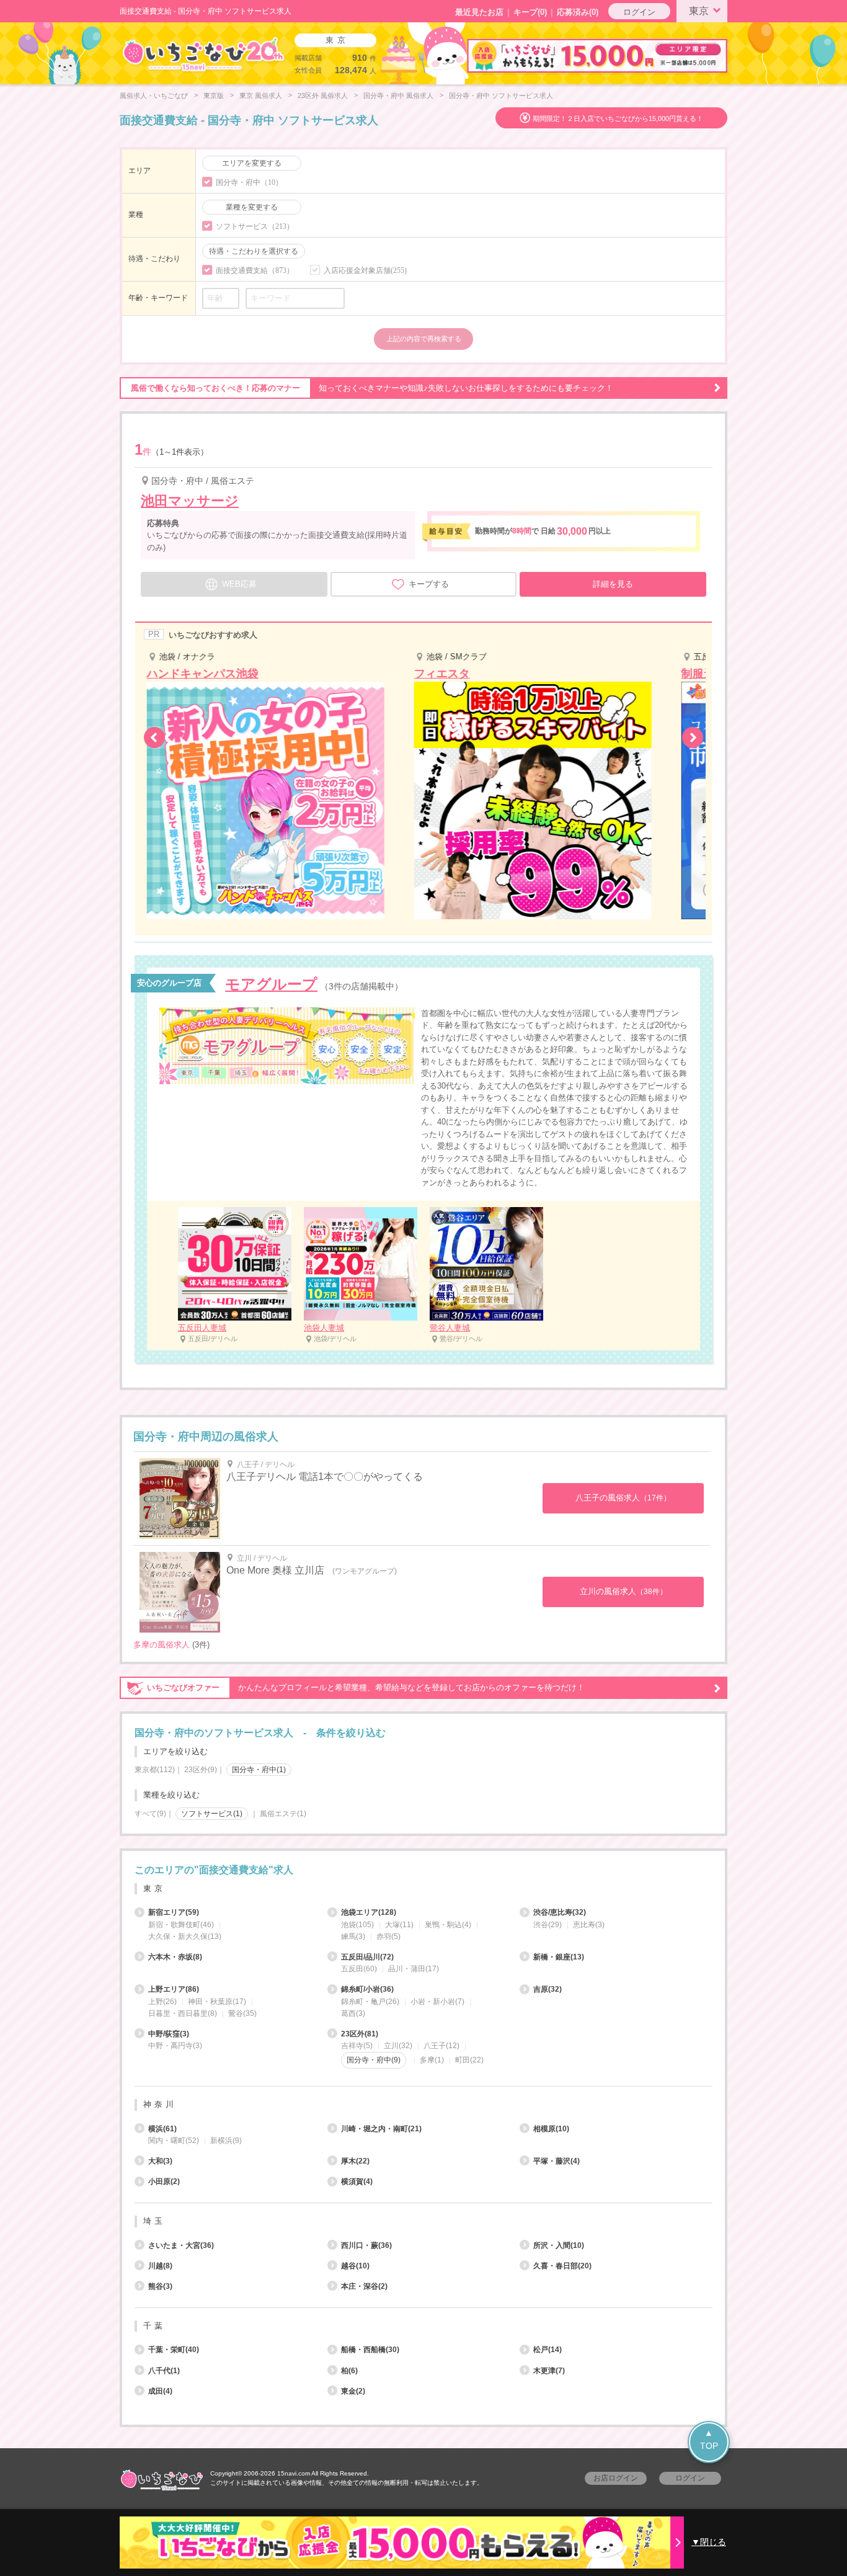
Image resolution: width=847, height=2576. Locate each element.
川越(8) (160, 2266)
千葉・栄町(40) (174, 2350)
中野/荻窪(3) (169, 2034)
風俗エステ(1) (283, 1814)
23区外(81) (360, 2034)
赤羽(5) (388, 1936)
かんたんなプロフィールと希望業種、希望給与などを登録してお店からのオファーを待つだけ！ (366, 1687)
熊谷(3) (160, 2286)
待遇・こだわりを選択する (254, 251)
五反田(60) (359, 1969)
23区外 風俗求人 (323, 96)
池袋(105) (357, 1925)
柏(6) (349, 2371)
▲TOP (709, 2439)
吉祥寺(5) (357, 2046)
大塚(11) (399, 1925)
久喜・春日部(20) (562, 2266)
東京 (699, 11)
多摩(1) (432, 2060)
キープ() (530, 12)
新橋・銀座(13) (559, 1957)
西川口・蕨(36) (366, 2245)
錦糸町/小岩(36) (367, 1989)
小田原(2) (164, 2182)
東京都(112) (155, 1770)
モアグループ (271, 984)
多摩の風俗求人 (162, 1645)
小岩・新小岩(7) (437, 2002)
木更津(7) (549, 2371)
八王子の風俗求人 (623, 1498)
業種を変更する (252, 207)
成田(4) (160, 2391)
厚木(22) (355, 2161)
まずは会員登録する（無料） (423, 1841)
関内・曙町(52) (174, 2141)
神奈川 (160, 2104)
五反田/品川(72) (367, 1957)
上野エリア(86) (174, 1989)
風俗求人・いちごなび (154, 96)
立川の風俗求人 (623, 1591)
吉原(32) (548, 1989)
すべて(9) (150, 1814)
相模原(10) (551, 2129)
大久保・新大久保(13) (185, 1936)
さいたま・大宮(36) (181, 2245)
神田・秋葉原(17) (217, 2002)
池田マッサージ (190, 501)
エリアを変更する (252, 163)
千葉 (154, 2326)
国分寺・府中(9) (374, 2060)
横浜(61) (162, 2129)
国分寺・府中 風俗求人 (398, 96)
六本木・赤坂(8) (175, 1957)
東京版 (214, 96)
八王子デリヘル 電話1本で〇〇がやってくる (325, 1477)
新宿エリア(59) (174, 1912)
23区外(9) (201, 1770)
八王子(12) (441, 2046)
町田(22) (469, 2060)
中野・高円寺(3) (175, 2046)
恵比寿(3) (589, 1925)
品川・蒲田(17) (414, 1969)
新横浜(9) (226, 2141)
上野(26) (162, 2002)
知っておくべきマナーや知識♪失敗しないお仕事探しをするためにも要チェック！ (372, 388)
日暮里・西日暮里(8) (183, 2013)
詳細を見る (613, 584)
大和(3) (160, 2161)
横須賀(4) (357, 2182)
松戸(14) (548, 2350)
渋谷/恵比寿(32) (560, 1912)
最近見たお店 (479, 12)
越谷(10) (355, 2266)
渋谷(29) (548, 1925)
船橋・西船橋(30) (370, 2350)
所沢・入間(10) (559, 2245)
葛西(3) (353, 2013)
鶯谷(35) (242, 2013)
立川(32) (398, 2046)
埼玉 (154, 2221)
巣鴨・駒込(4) (448, 1925)
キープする (429, 584)
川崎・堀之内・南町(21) (381, 2129)
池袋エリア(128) (369, 1912)
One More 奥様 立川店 (275, 1570)
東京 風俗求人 (261, 96)
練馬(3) (353, 1936)
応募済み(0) (578, 12)
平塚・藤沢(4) (557, 2161)
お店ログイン (616, 2478)
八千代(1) (164, 2371)
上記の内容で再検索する (424, 339)
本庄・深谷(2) (364, 2286)
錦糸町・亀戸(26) (370, 2002)
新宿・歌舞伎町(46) (181, 1925)
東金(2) (353, 2391)
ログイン (639, 12)
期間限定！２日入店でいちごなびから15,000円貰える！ (618, 118)
